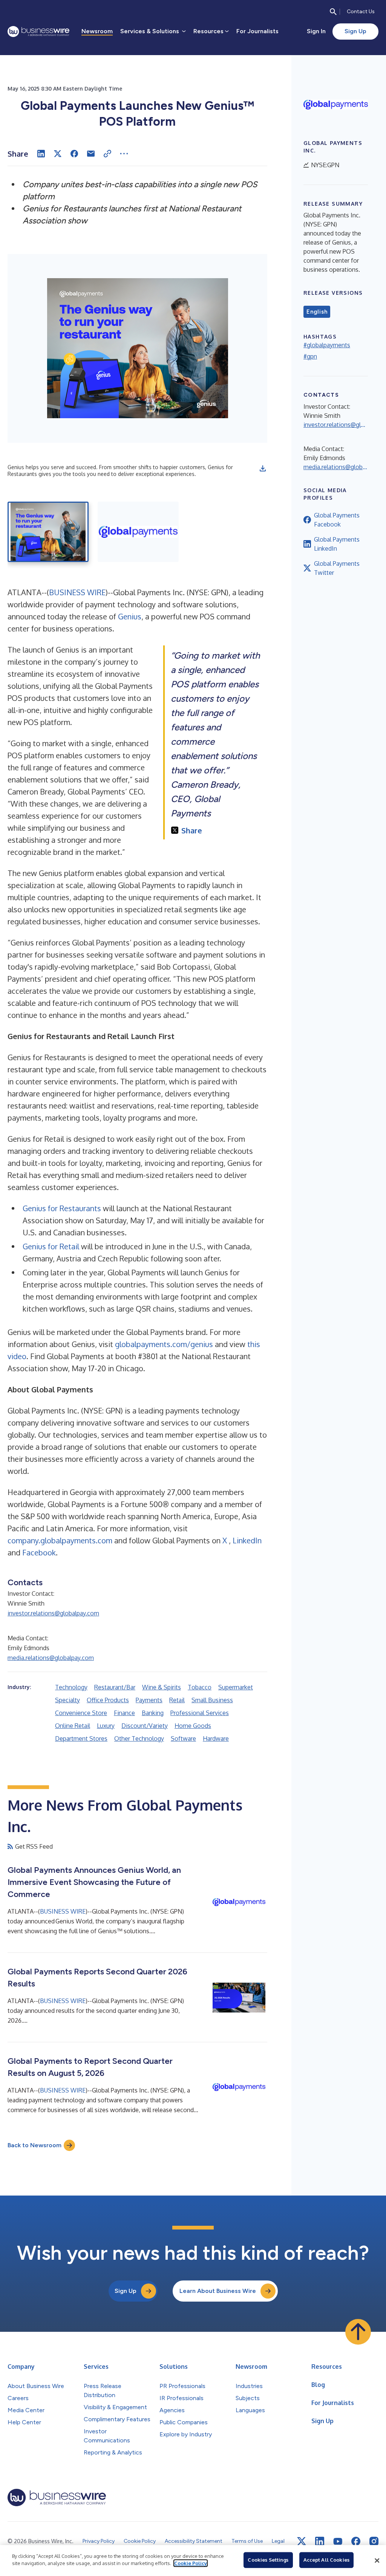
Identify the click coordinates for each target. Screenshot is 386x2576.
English (317, 312)
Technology (71, 1687)
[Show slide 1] (48, 532)
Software (183, 1738)
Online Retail (73, 1726)
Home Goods (193, 1726)
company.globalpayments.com (60, 1540)
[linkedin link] (320, 2541)
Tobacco (200, 1687)
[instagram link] (374, 2541)
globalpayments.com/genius (164, 1344)
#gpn (310, 356)
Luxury (106, 1726)
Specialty (67, 1700)
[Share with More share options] (124, 154)
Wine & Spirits (162, 1687)
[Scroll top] (358, 2332)
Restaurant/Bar (115, 1687)
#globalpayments (327, 345)
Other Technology (139, 1738)
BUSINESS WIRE (77, 592)
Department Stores (81, 1738)
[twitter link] (302, 2541)
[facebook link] (356, 2541)
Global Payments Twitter (337, 568)
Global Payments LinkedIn (337, 544)
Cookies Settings (268, 2560)
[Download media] (263, 468)
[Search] (333, 12)
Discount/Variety (145, 1726)
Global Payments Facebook (337, 520)
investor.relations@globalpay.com (53, 1613)
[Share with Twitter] (58, 154)
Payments (149, 1700)
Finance (124, 1713)
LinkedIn (247, 1540)
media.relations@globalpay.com (51, 1658)
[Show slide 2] (138, 532)
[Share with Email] (91, 154)
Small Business (212, 1700)
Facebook (39, 1552)
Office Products (108, 1700)
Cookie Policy (191, 2563)
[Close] (377, 2561)
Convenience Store (81, 1713)
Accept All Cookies (326, 2560)
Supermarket (236, 1687)
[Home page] (38, 32)
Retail (177, 1700)
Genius (130, 616)
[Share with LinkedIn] (41, 154)
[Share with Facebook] (74, 154)
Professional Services (200, 1713)
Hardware (216, 1738)
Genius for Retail (51, 1246)
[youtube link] (338, 2541)
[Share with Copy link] (107, 154)
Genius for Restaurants (62, 1208)
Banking (153, 1713)
